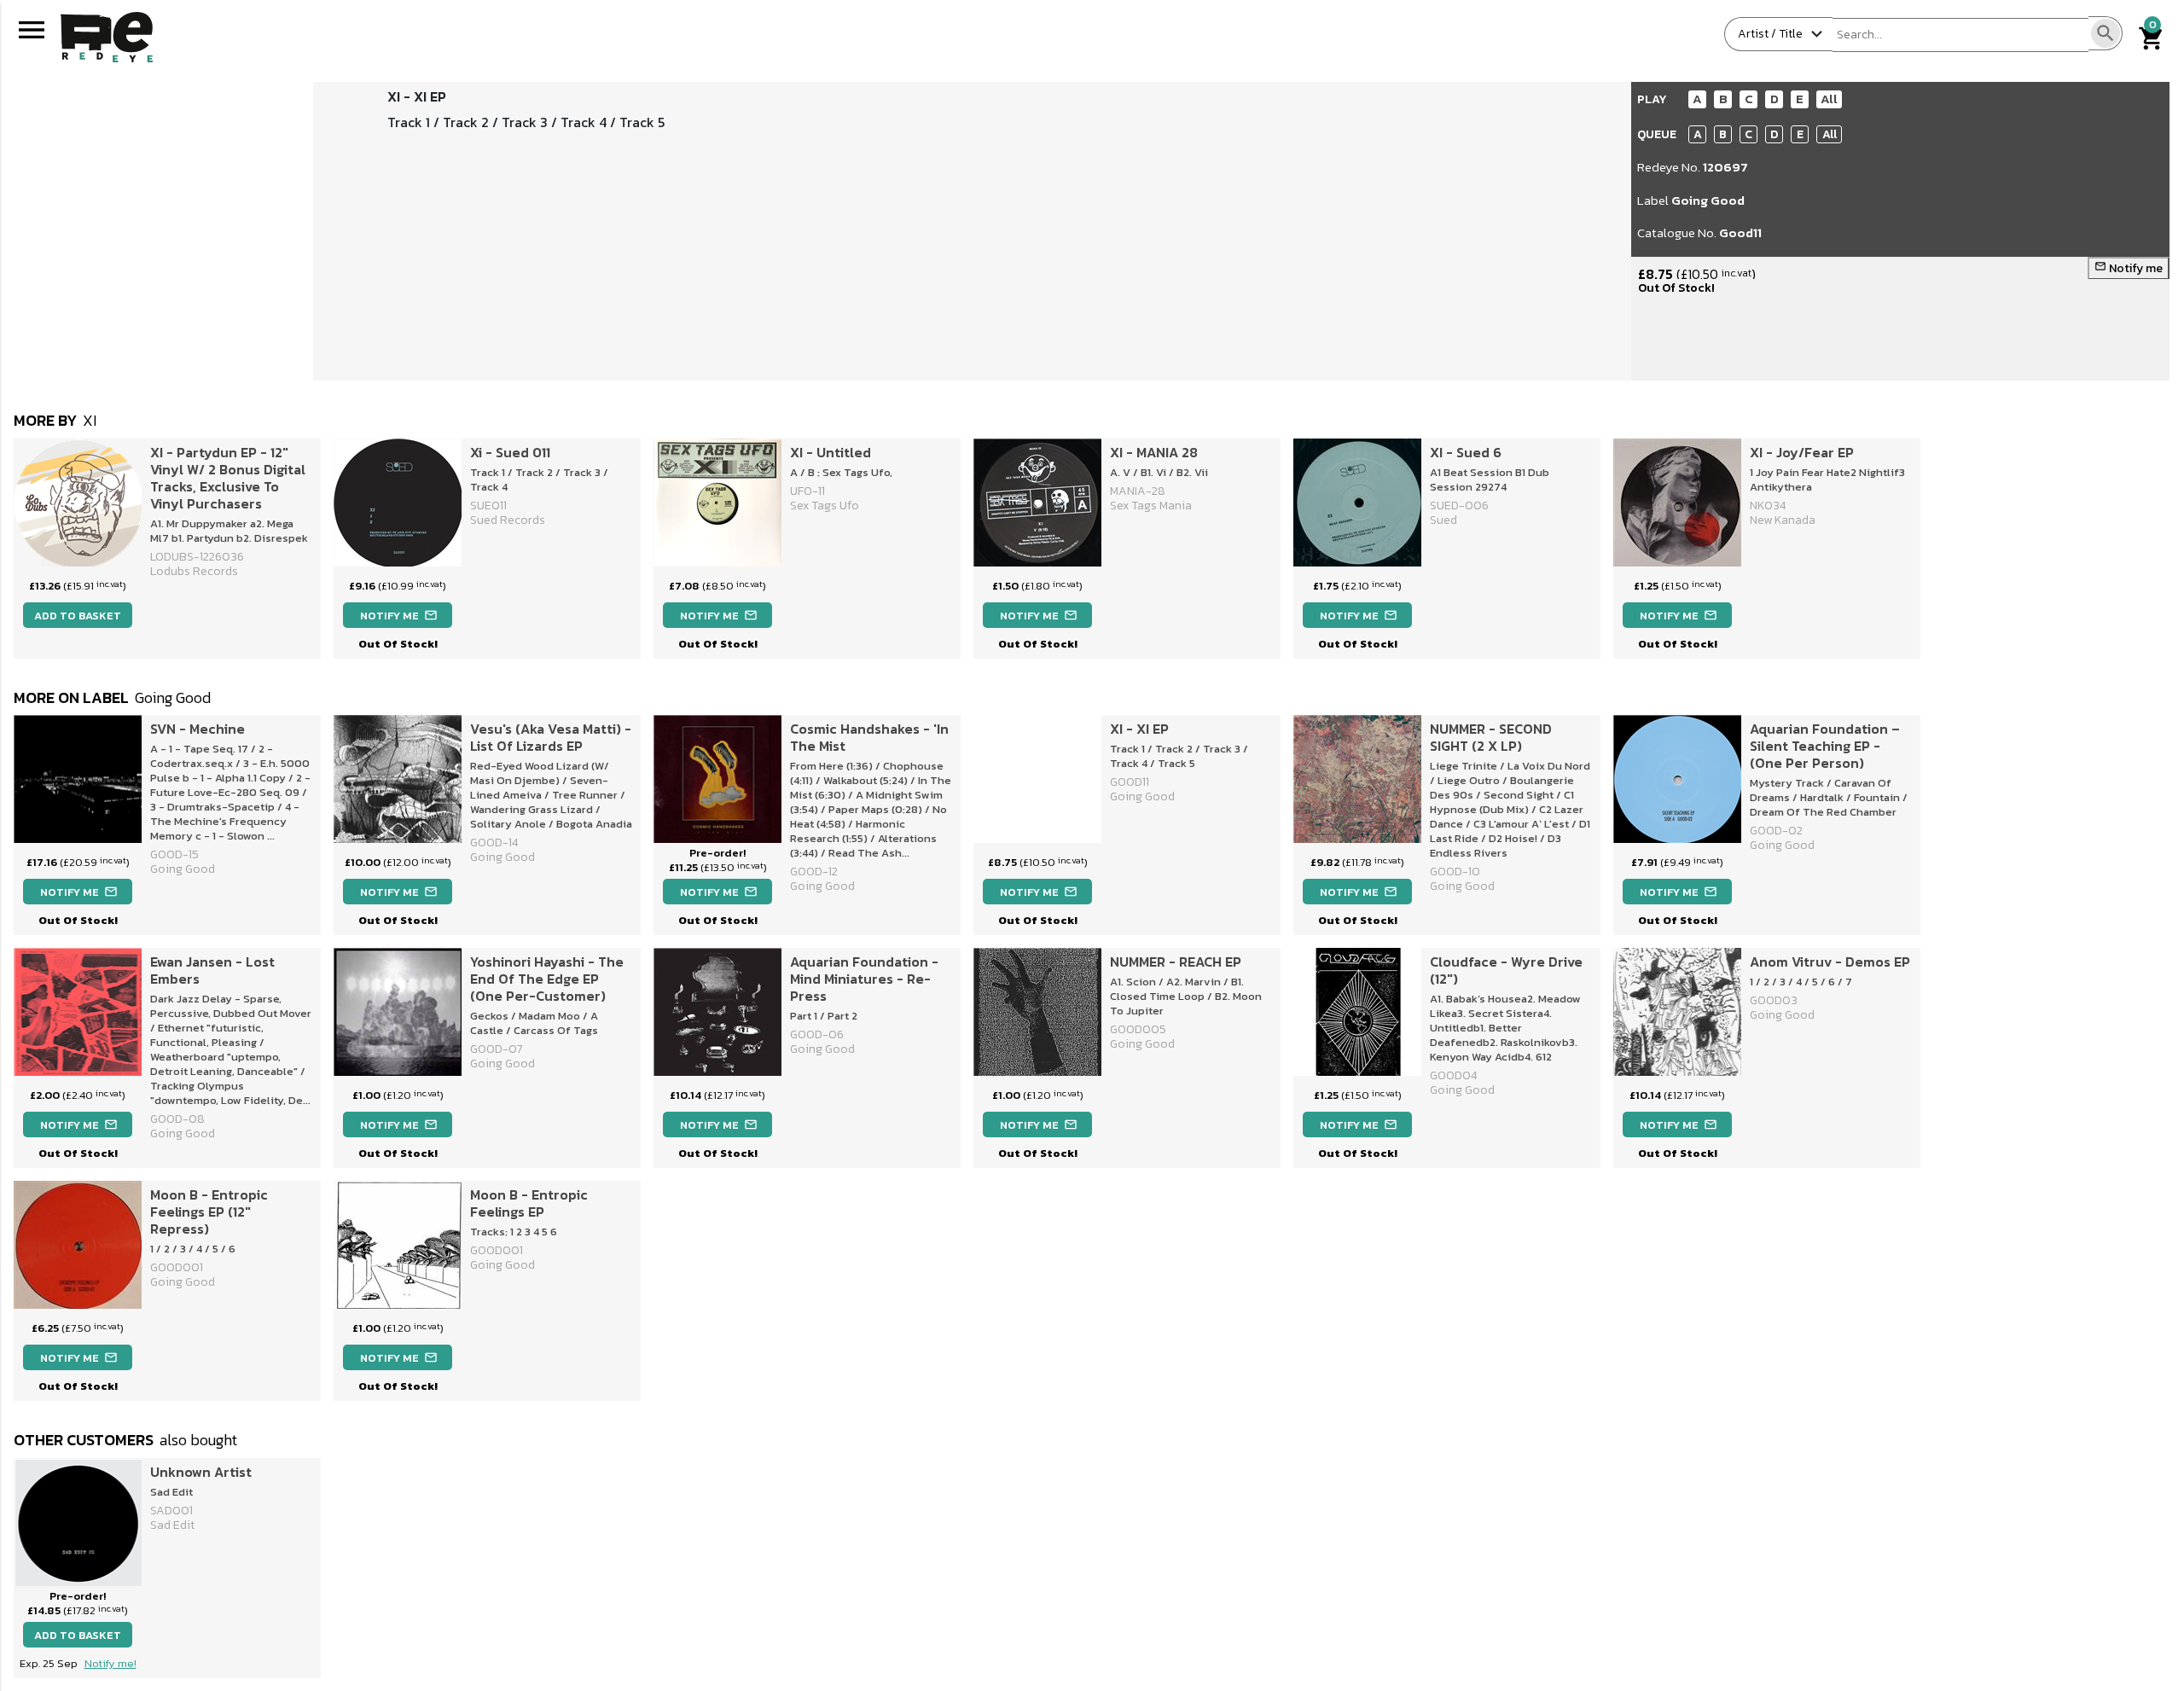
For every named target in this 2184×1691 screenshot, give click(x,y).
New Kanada (1783, 520)
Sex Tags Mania (1151, 506)
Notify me (2129, 268)
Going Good (1708, 200)
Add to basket (78, 616)
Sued (1443, 520)
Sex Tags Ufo (825, 506)
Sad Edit (172, 1525)
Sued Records (508, 520)
